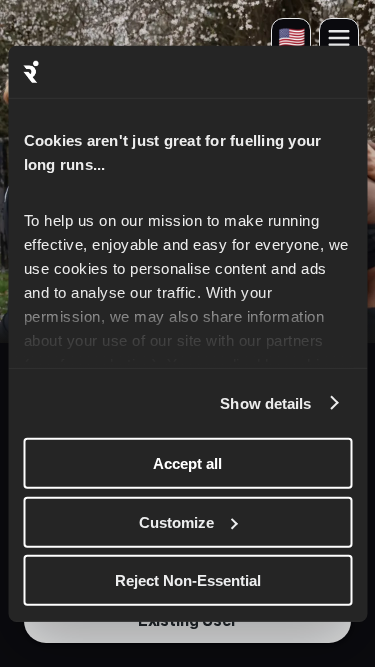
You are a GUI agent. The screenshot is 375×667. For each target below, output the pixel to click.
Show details (265, 402)
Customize (176, 521)
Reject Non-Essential (188, 580)
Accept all (187, 463)
